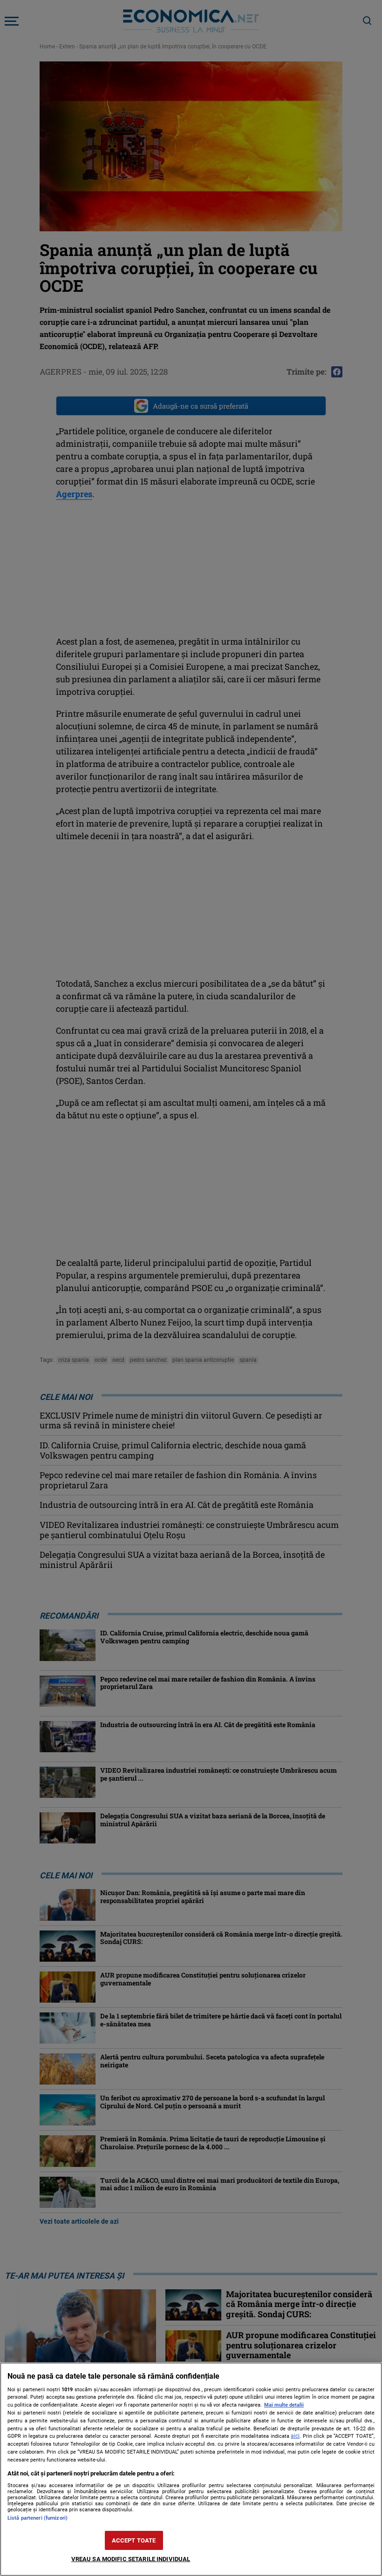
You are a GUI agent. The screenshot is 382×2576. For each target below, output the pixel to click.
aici (295, 2436)
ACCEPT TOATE (134, 2540)
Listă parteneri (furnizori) (38, 2518)
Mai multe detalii (284, 2405)
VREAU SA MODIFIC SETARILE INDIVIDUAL (131, 2559)
